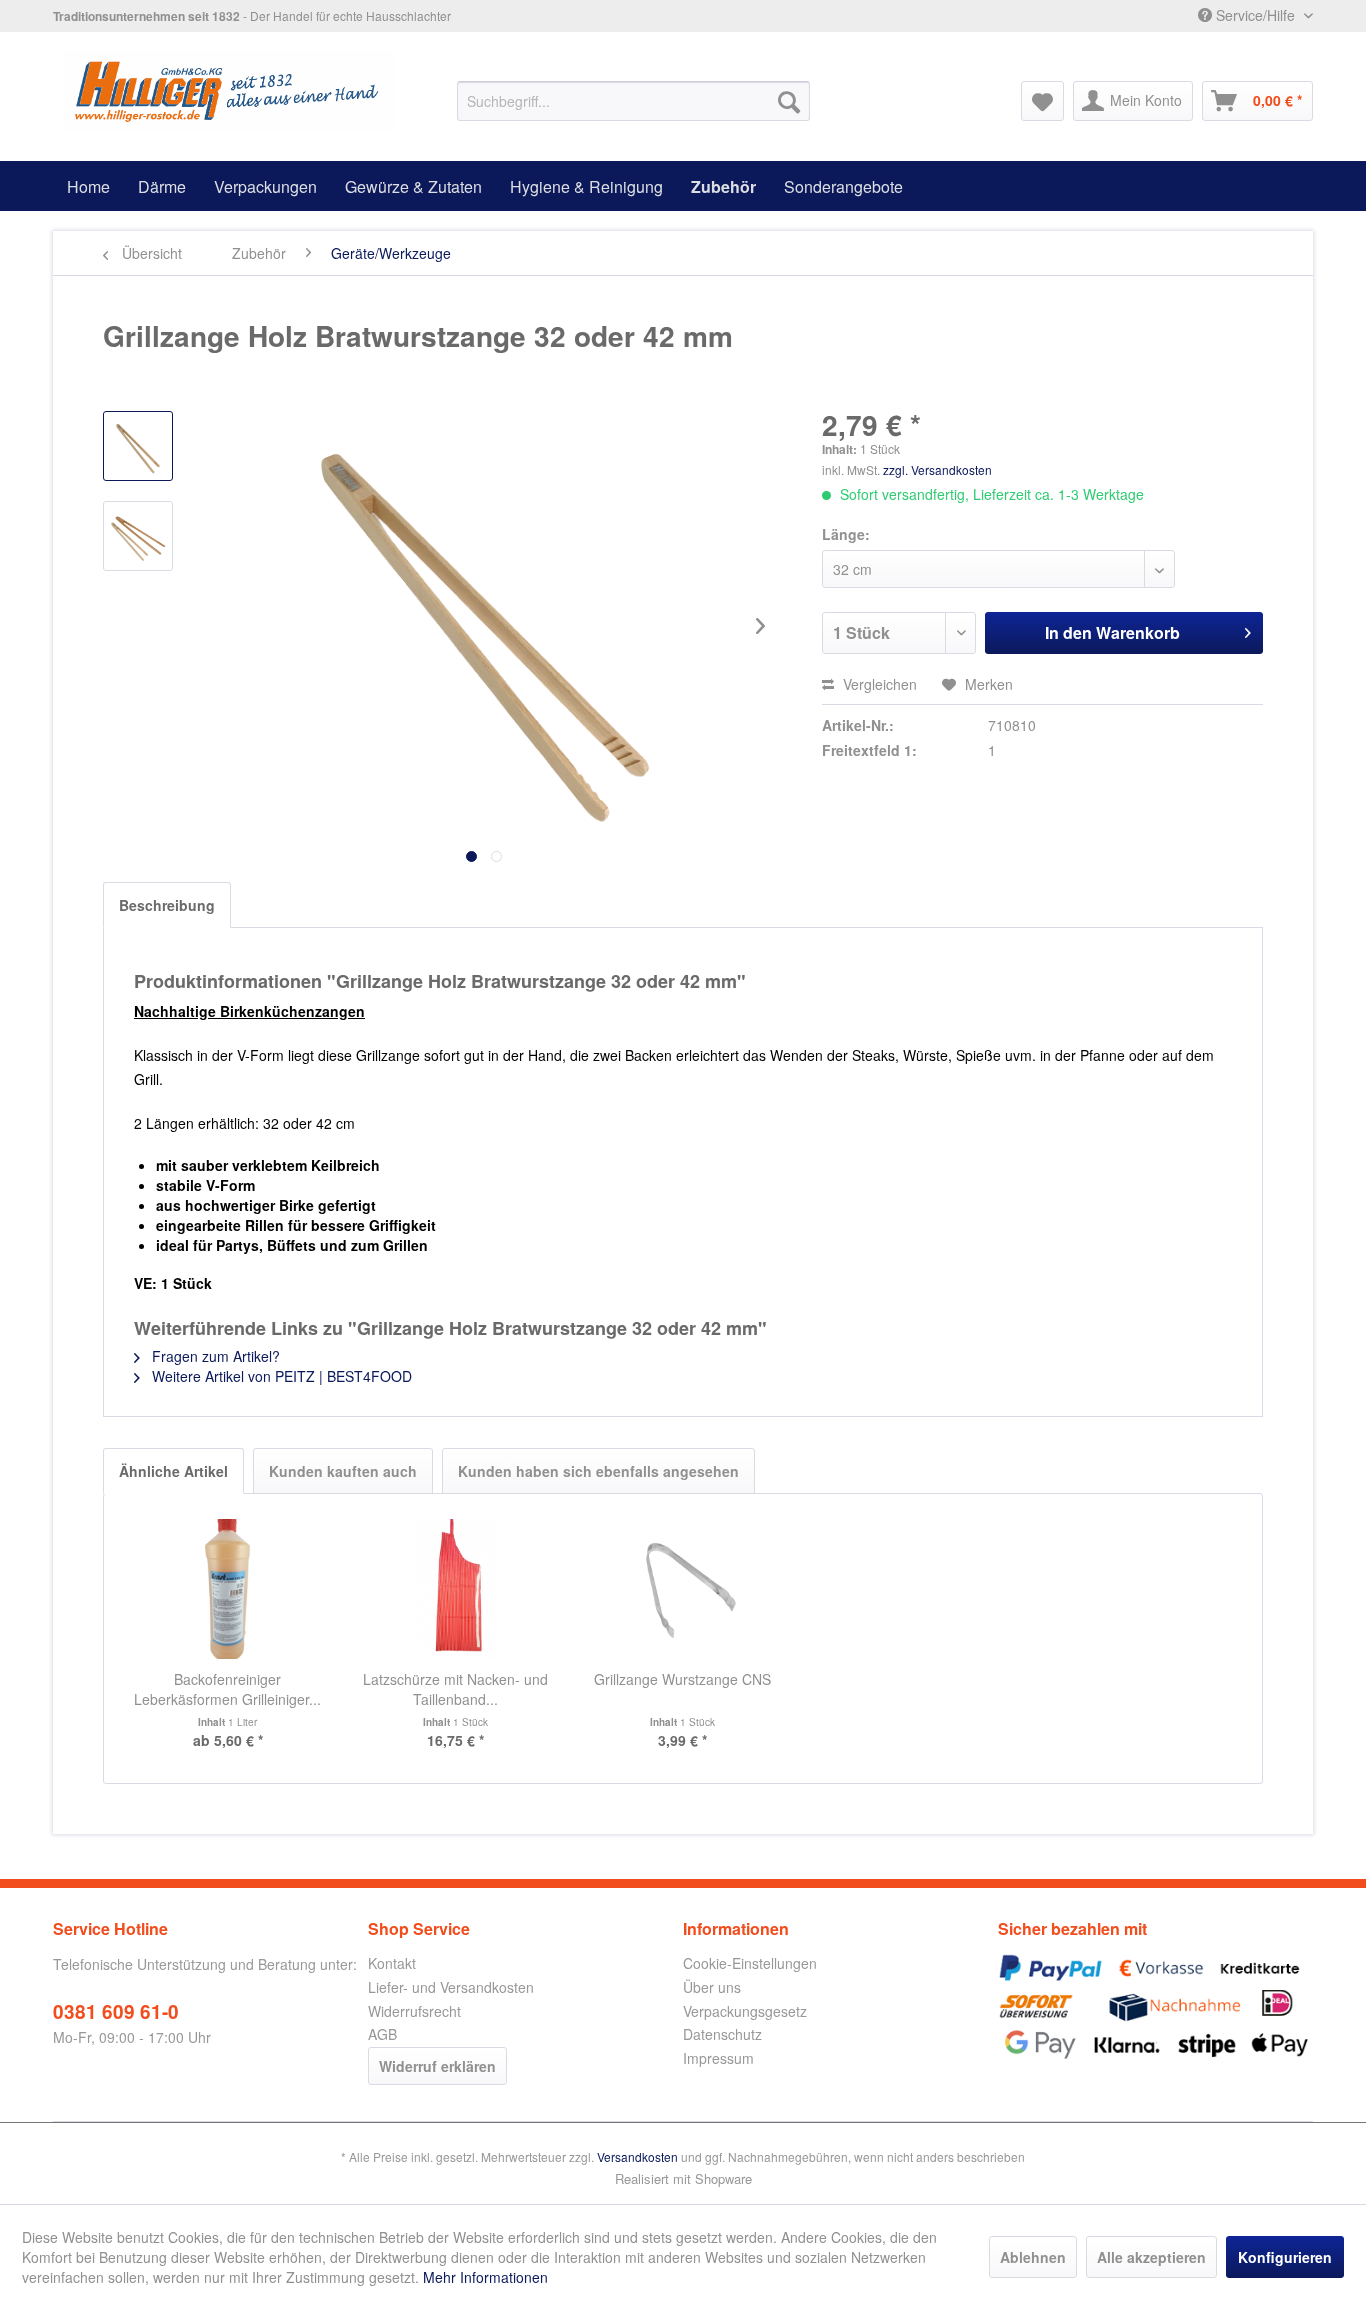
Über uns (712, 1987)
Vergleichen (878, 684)
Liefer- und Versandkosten (451, 1987)
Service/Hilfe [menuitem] (1255, 15)
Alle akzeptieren (1151, 2257)
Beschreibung (167, 905)
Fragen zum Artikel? (214, 1356)
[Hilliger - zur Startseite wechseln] (228, 91)
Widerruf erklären (437, 2066)
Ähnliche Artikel (173, 1471)
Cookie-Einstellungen (750, 1963)
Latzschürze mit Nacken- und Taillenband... (455, 1689)
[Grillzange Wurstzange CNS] (683, 1589)
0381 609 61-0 (116, 2011)
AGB (382, 2034)
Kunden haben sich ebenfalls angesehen (598, 1471)
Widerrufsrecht (414, 2011)
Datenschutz (722, 2034)
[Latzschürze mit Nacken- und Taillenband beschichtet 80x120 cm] (456, 1589)
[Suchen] (789, 101)
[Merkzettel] (1042, 101)
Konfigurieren (1285, 2257)
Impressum (718, 2058)
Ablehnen (1033, 2257)
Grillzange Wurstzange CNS (682, 1679)
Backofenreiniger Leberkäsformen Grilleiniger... (227, 1689)
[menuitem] (633, 101)
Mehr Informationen (485, 2277)
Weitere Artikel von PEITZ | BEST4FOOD (280, 1376)
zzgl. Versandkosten (937, 469)
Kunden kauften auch (343, 1471)
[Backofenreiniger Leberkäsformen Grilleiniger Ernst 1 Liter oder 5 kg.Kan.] (228, 1589)
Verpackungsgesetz (745, 2011)
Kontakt (392, 1963)
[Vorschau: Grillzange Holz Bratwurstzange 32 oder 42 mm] (138, 446)
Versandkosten (637, 2156)
